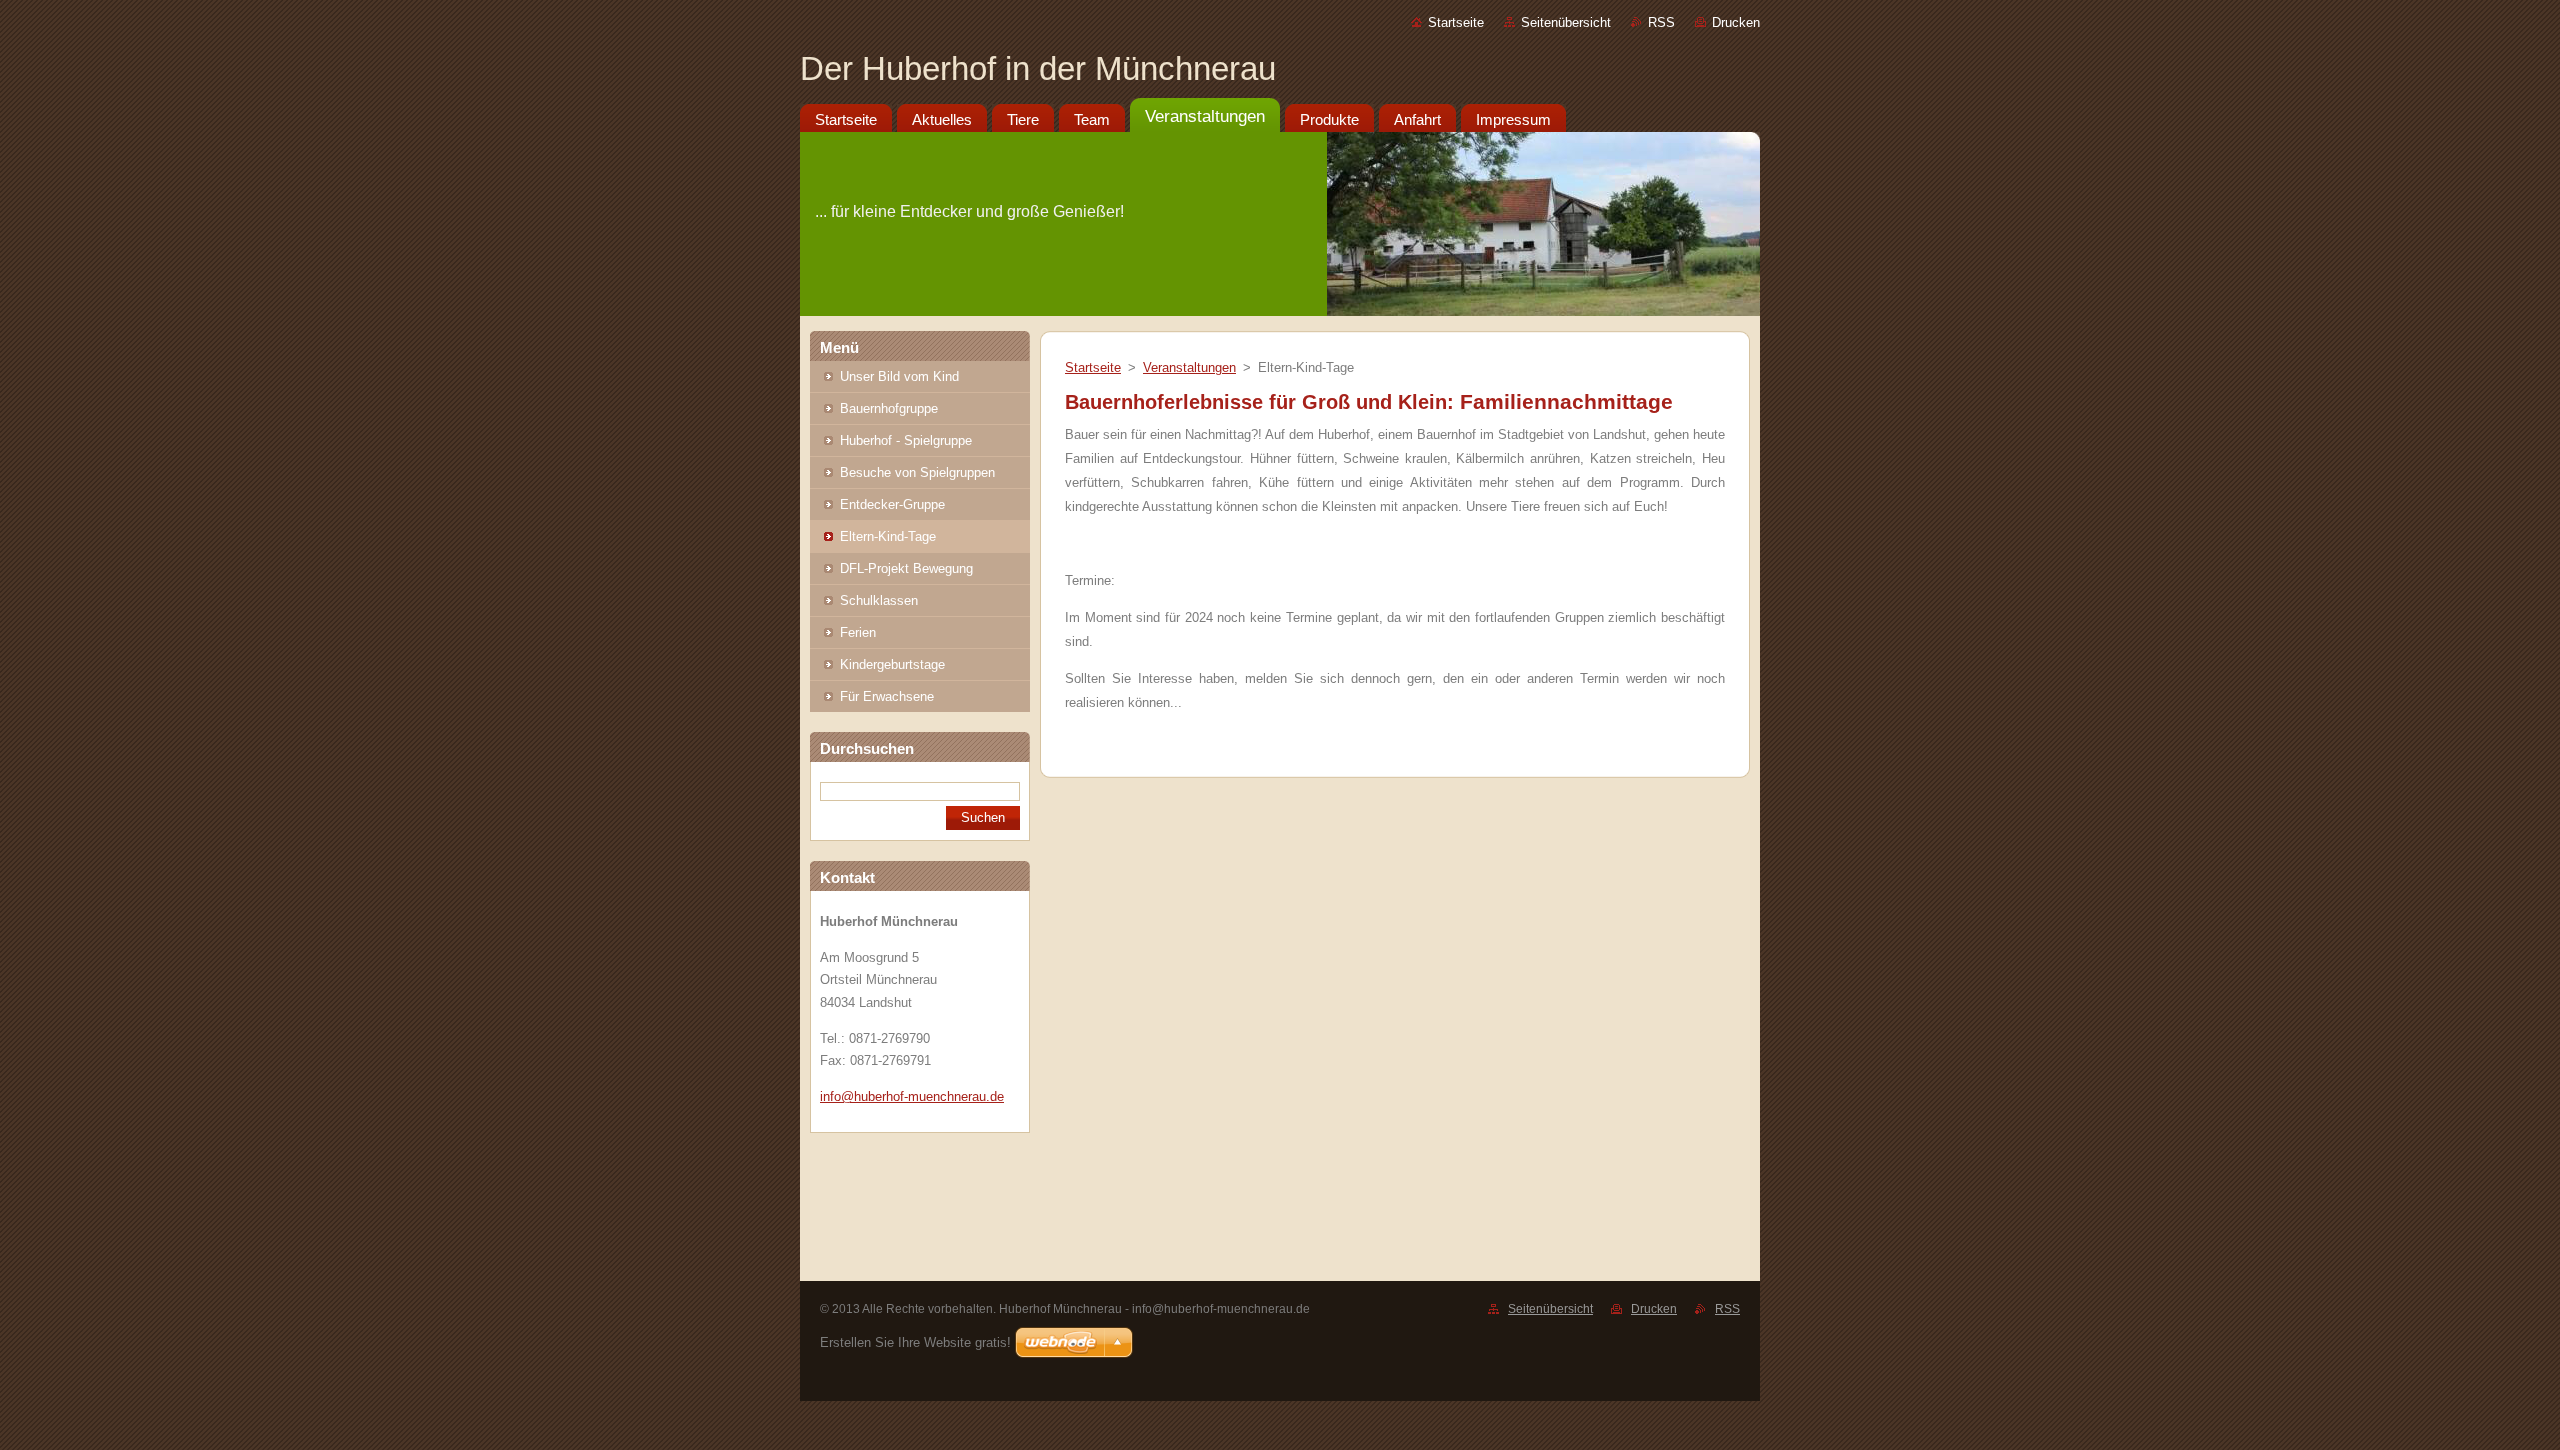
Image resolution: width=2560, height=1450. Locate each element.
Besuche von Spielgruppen (917, 472)
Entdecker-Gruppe (892, 504)
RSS (1661, 22)
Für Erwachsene (887, 696)
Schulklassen (879, 600)
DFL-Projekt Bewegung (906, 568)
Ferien (858, 632)
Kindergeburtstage (892, 664)
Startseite (1456, 22)
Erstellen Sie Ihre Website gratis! (915, 1342)
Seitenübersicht (1566, 22)
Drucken (1736, 22)
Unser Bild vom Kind (899, 376)
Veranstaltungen (1189, 367)
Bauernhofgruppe (889, 408)
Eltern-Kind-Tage (888, 536)
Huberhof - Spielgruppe (906, 440)
